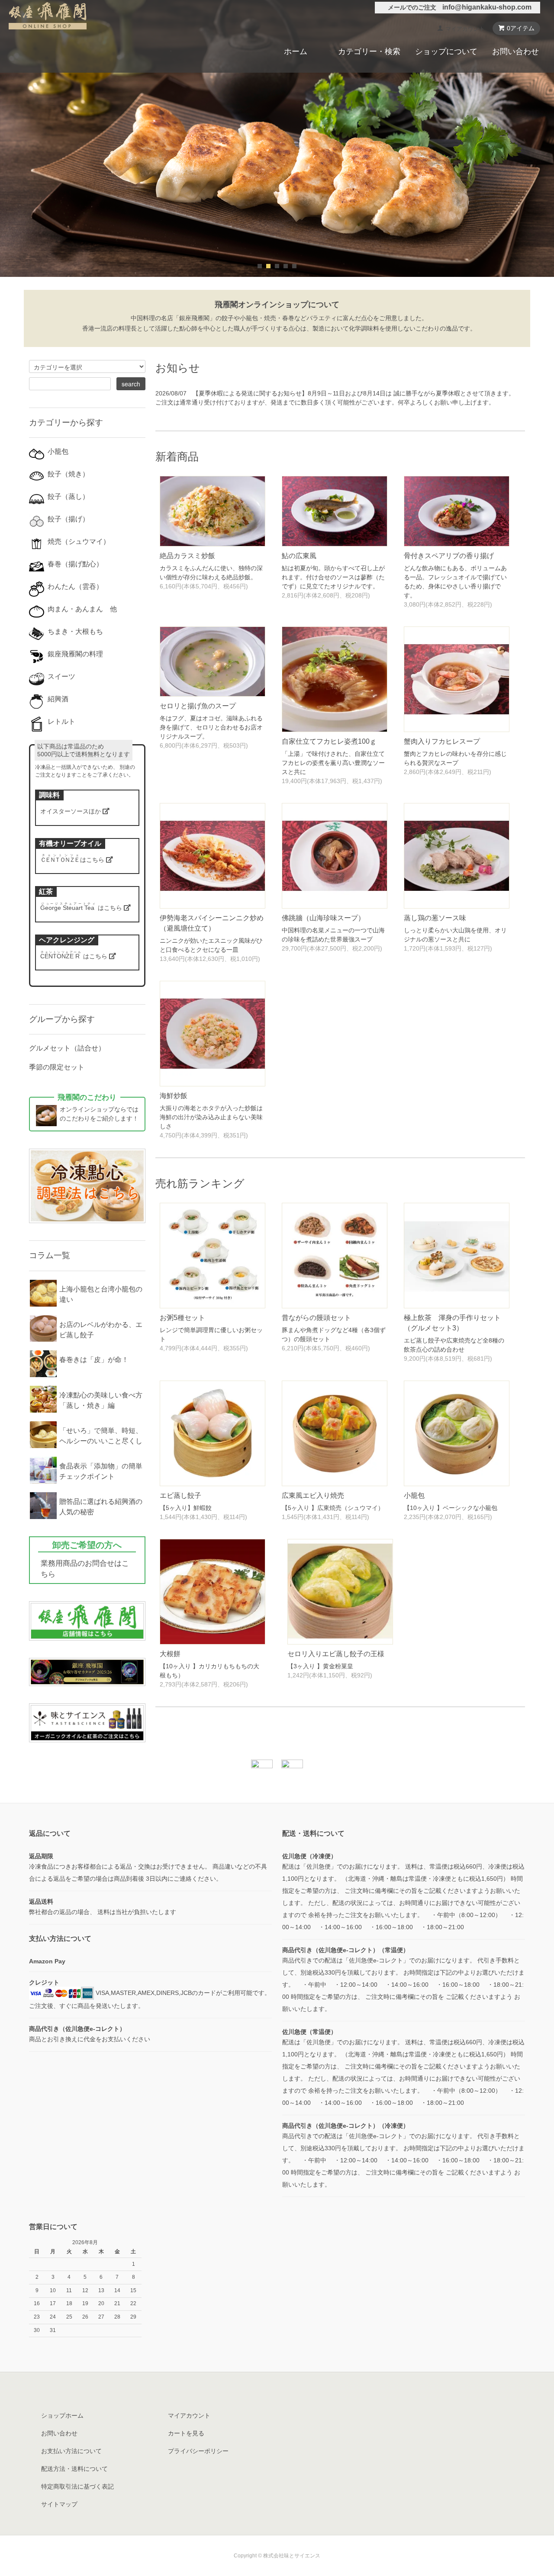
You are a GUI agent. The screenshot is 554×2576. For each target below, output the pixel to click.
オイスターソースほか (71, 811)
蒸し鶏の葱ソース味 (435, 918)
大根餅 (170, 1654)
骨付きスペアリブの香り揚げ (449, 556)
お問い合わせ (515, 51)
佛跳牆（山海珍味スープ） (323, 918)
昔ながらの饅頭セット (316, 1318)
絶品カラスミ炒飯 (187, 556)
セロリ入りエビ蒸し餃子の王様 (336, 1654)
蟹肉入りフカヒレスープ (442, 741)
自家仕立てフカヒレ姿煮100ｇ (329, 741)
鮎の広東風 (299, 556)
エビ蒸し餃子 (180, 1495)
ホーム (296, 51)
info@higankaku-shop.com (487, 7)
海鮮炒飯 (174, 1096)
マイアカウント (465, 29)
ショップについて (446, 51)
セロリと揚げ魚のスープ (198, 706)
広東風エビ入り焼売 (313, 1495)
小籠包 (414, 1495)
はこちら (73, 860)
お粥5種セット (182, 1318)
